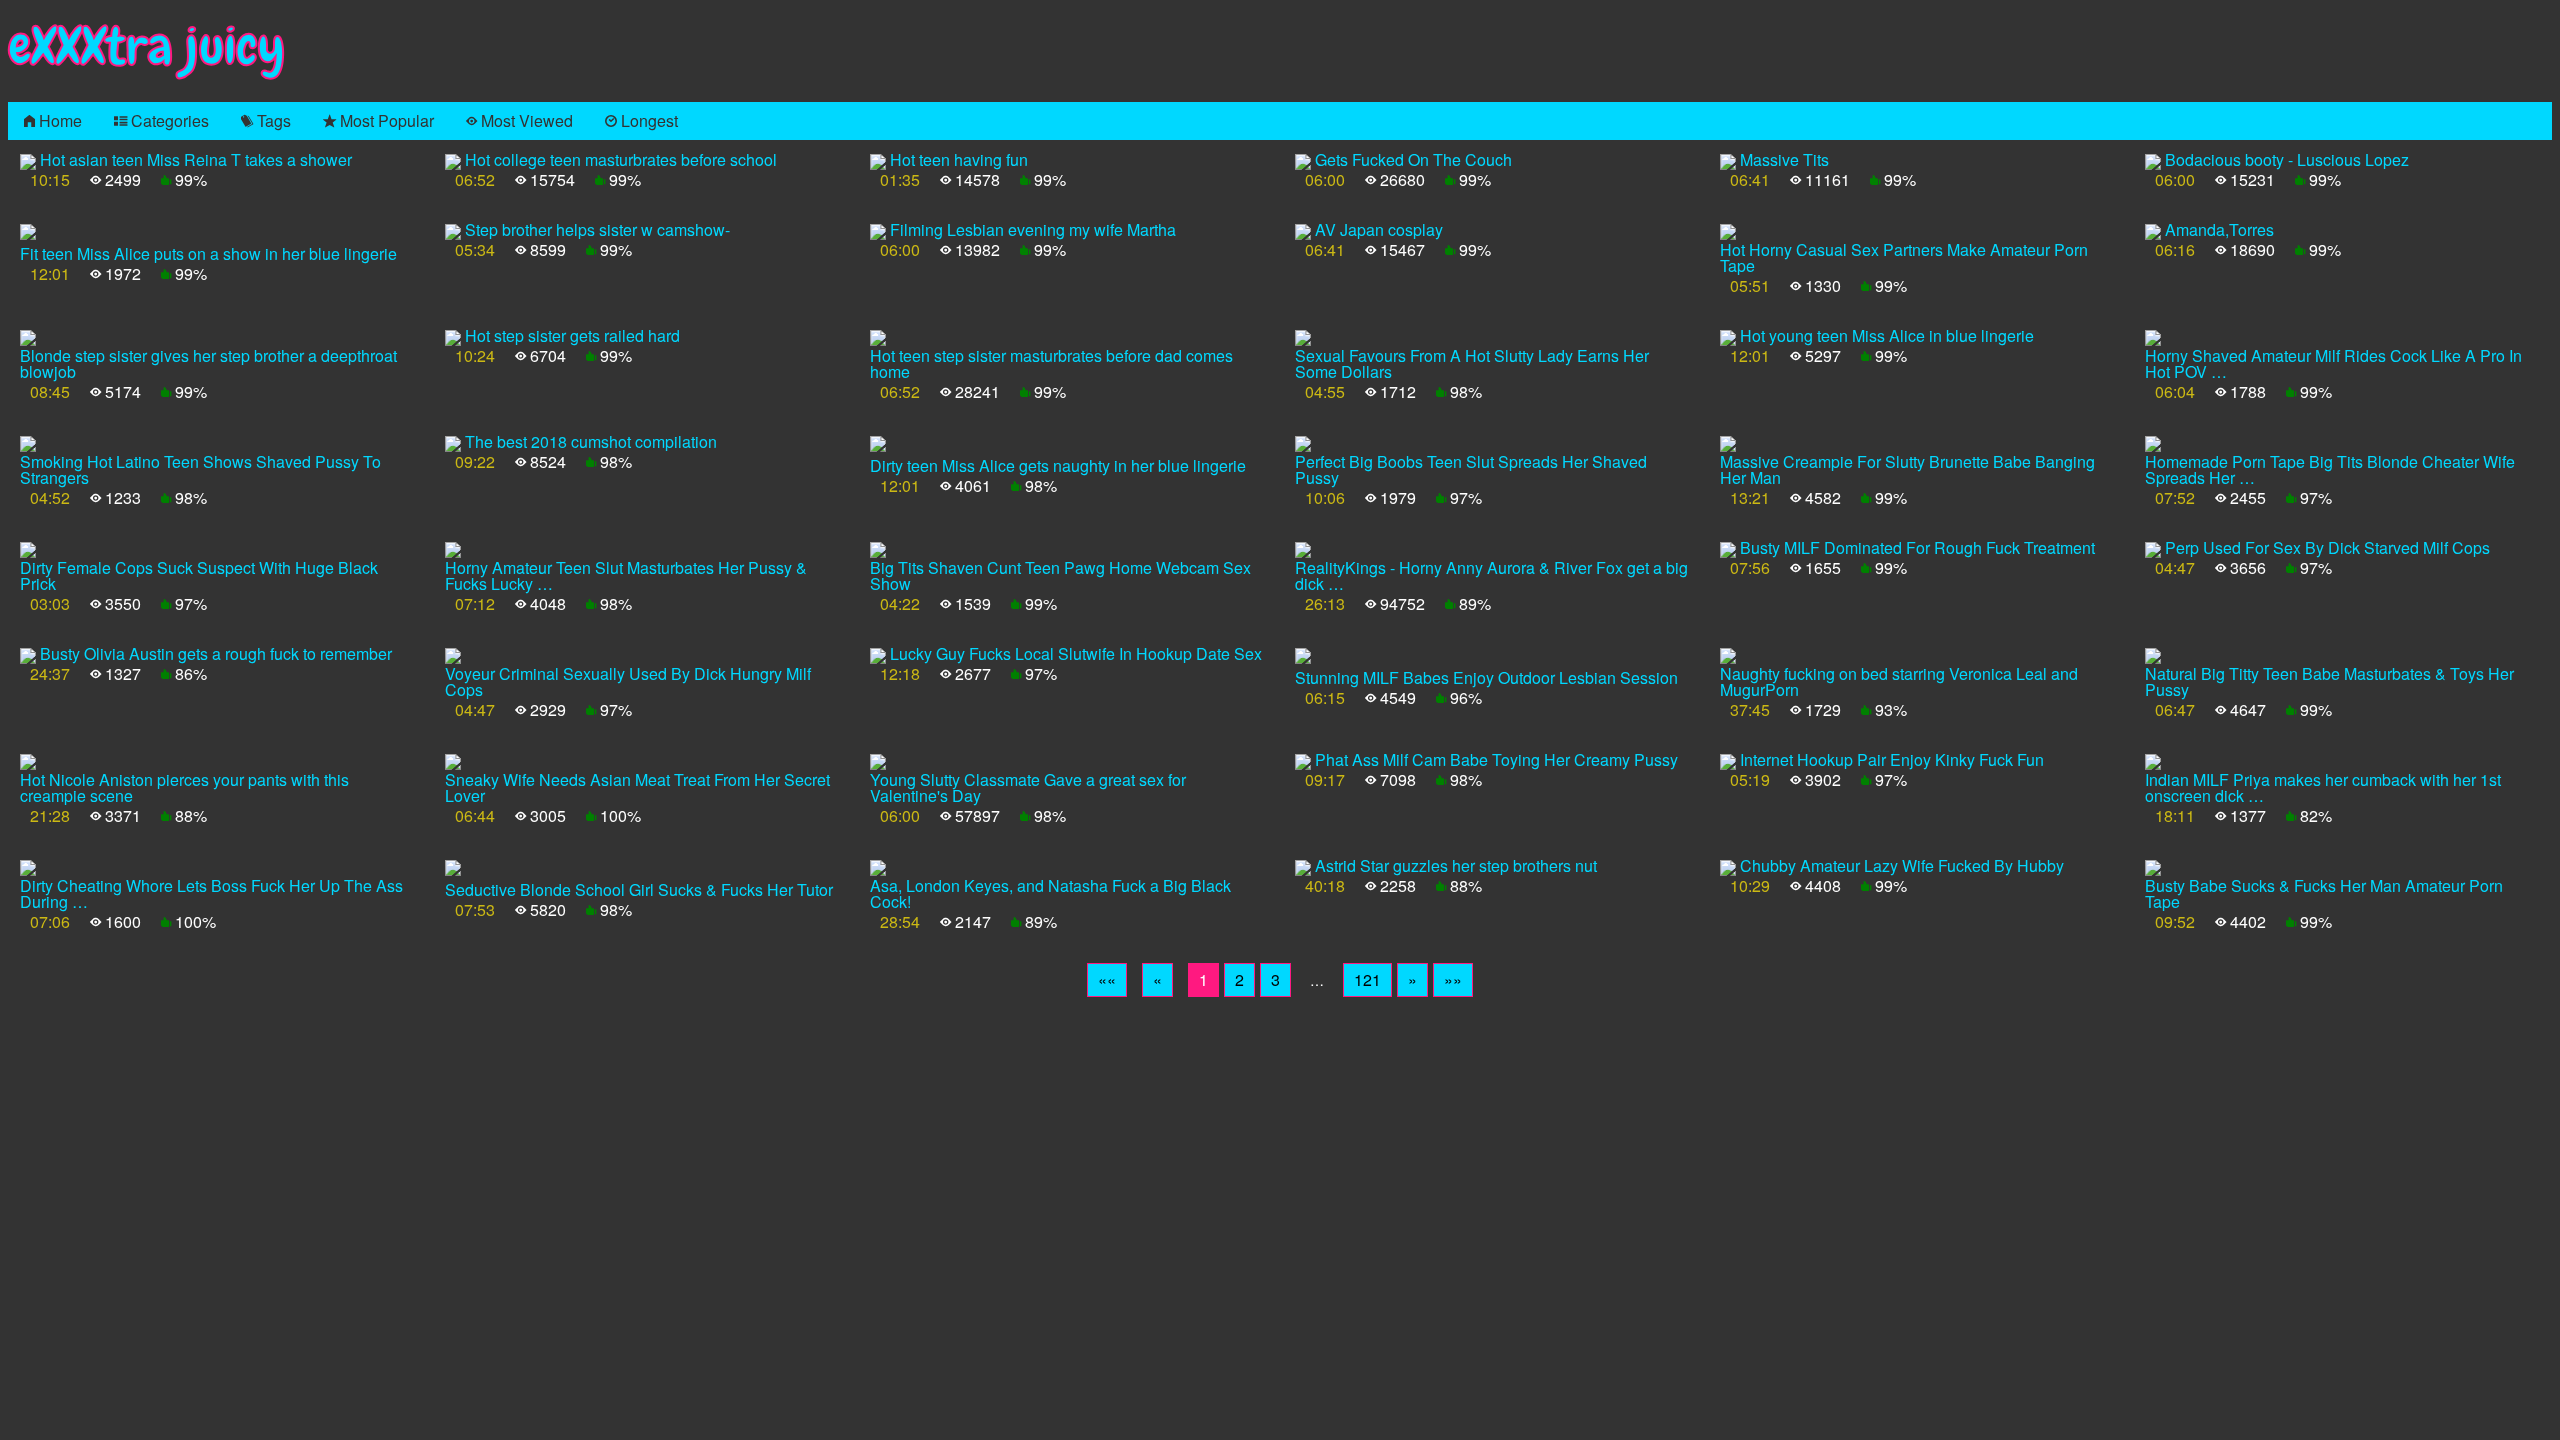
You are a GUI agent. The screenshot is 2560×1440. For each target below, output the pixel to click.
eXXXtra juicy (146, 46)
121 (1367, 979)
